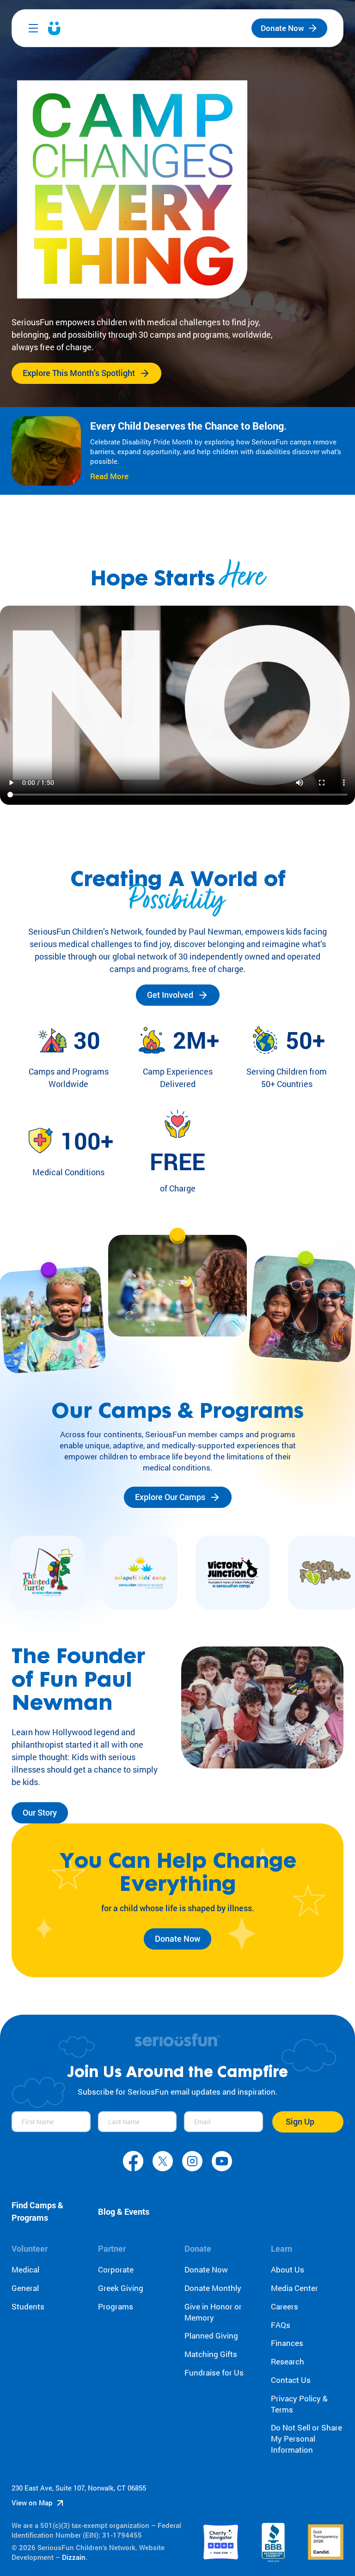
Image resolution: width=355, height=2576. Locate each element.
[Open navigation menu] (33, 28)
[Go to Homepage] (54, 28)
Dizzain (74, 2557)
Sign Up (300, 2121)
